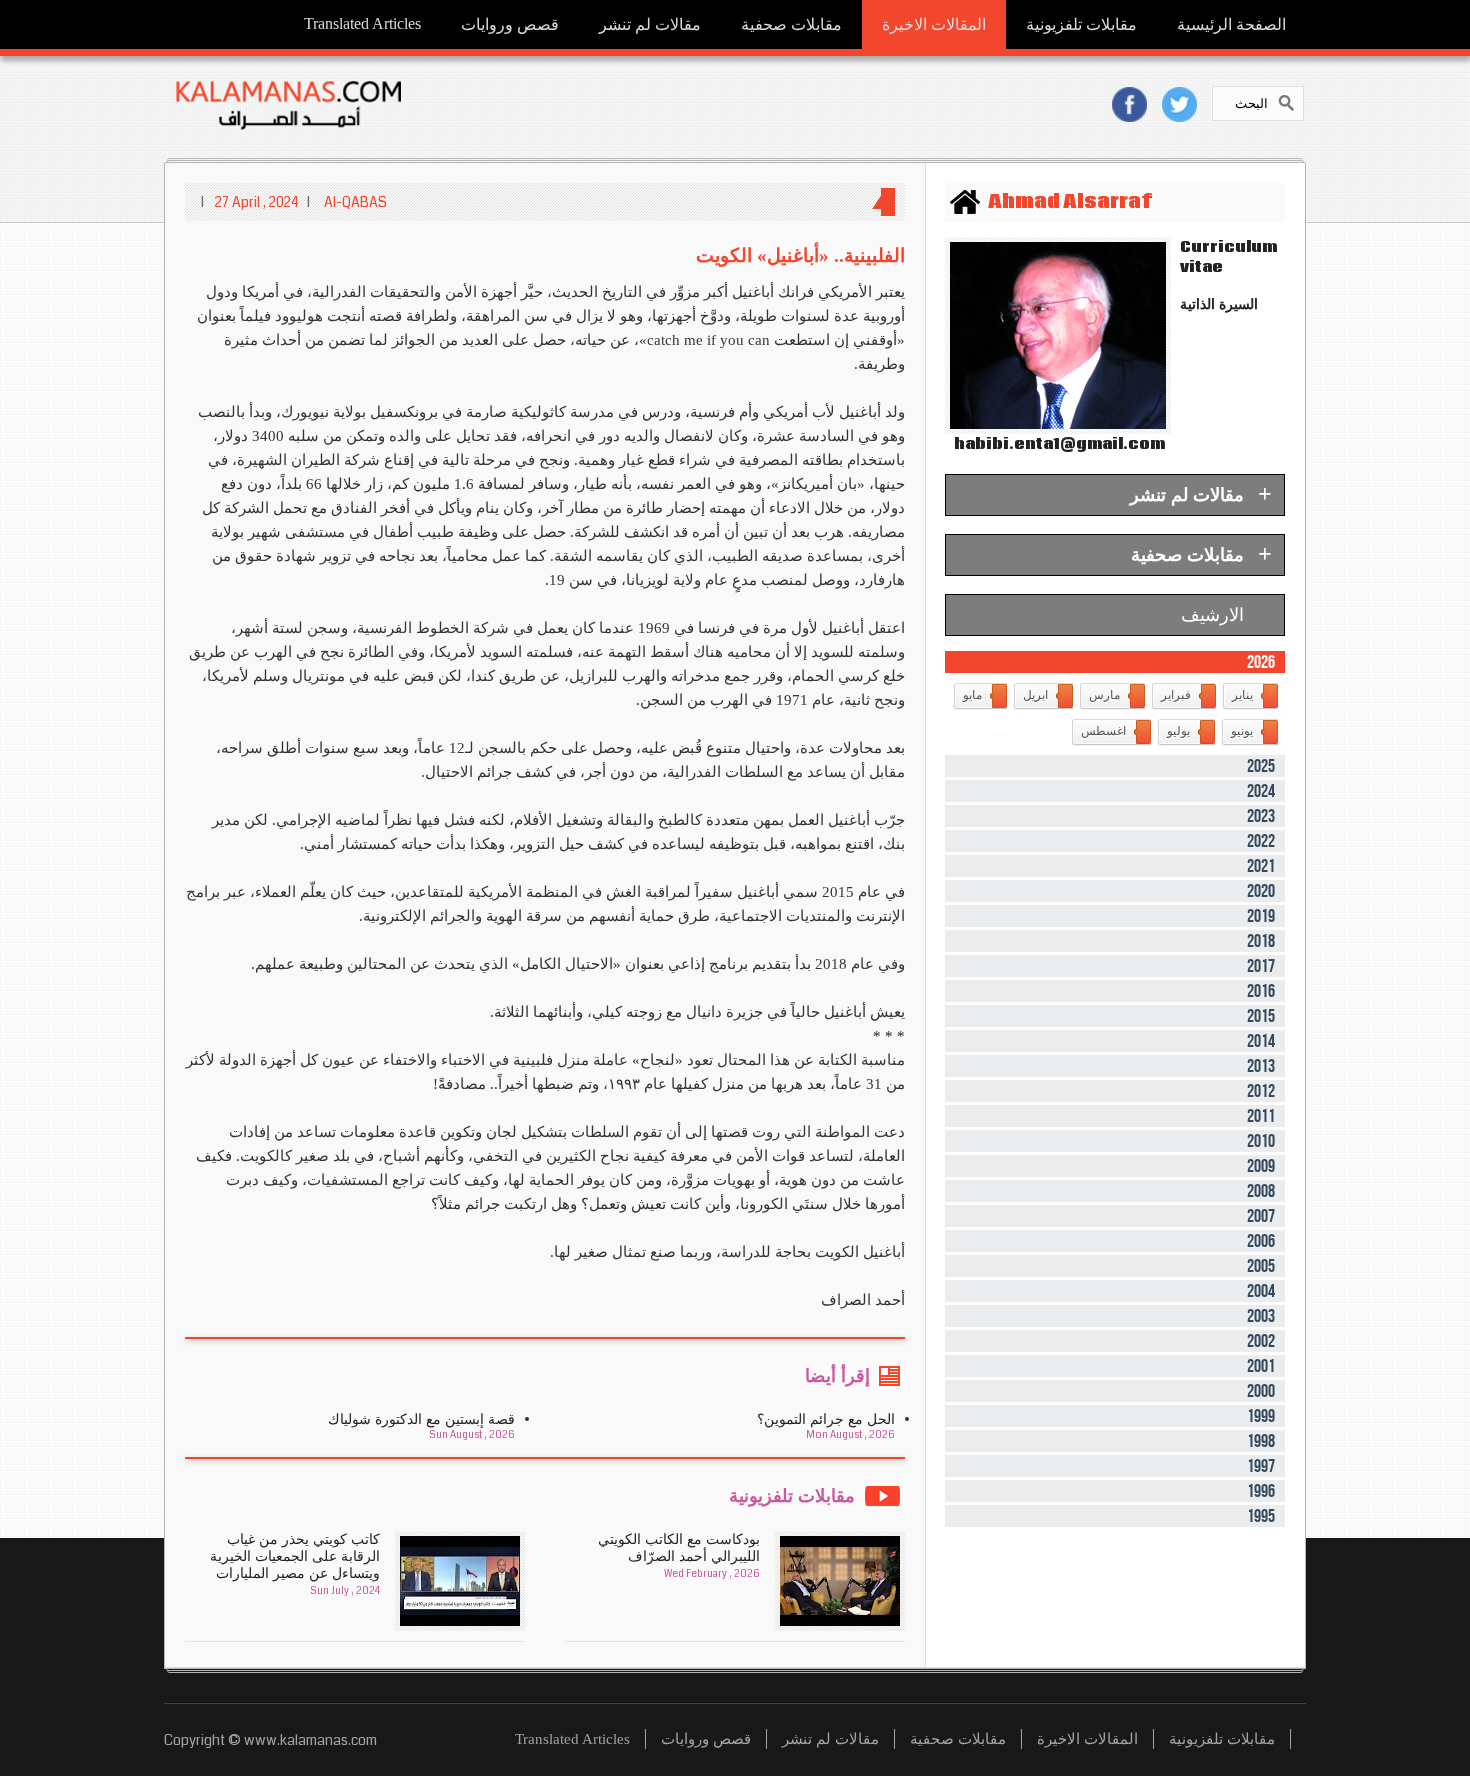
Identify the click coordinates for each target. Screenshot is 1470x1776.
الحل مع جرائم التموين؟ (826, 1419)
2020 (1261, 891)
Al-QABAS (355, 202)
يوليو (1178, 731)
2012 (1261, 1091)
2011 (1261, 1116)
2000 (1261, 1391)
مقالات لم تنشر (650, 24)
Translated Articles (362, 23)
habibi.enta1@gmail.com (1055, 444)
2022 (1261, 841)
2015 (1261, 1016)
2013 (1261, 1066)
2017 (1261, 966)
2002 (1261, 1341)
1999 (1261, 1416)
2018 (1261, 941)
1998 (1261, 1441)
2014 (1261, 1041)
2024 (1261, 791)
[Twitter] (1179, 104)
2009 (1261, 1166)
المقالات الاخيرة (934, 24)
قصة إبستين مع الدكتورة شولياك (421, 1419)
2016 (1261, 991)
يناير (1242, 695)
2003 (1261, 1316)
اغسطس (1103, 731)
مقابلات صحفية (791, 24)
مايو (972, 695)
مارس (1104, 695)
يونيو (1242, 731)
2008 (1261, 1191)
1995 (1261, 1516)
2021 (1261, 866)
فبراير (1176, 695)
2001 (1261, 1366)
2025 (1261, 766)
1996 (1261, 1491)
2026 (1261, 662)
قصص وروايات (510, 24)
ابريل (1035, 695)
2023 (1261, 816)
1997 (1261, 1466)
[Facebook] (1129, 104)
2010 (1261, 1141)
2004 (1261, 1291)
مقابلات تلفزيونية (1081, 24)
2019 (1261, 916)
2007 (1261, 1216)
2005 (1261, 1266)
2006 (1261, 1241)
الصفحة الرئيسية (1231, 24)
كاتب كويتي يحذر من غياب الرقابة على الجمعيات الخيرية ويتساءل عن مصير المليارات (295, 1556)
